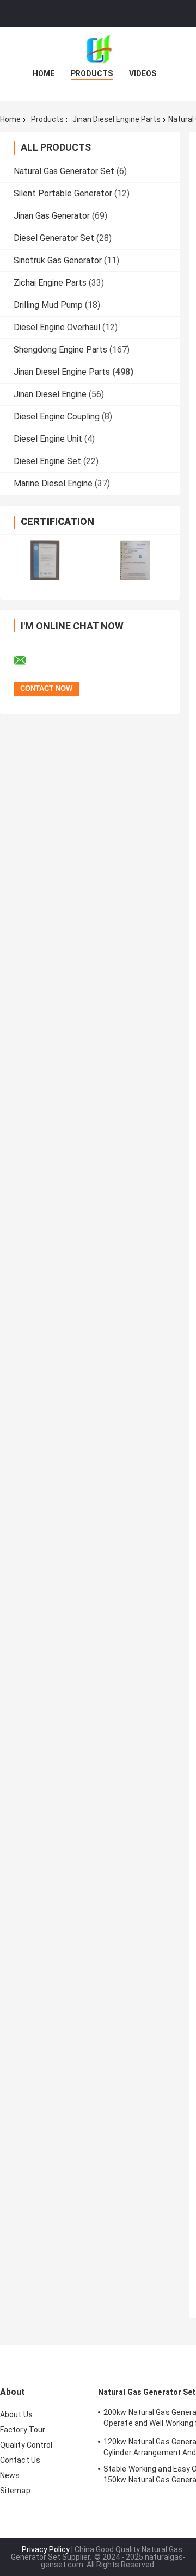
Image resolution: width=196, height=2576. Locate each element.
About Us (16, 2414)
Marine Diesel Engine (53, 483)
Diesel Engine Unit (48, 439)
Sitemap (15, 2491)
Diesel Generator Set (54, 238)
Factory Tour (23, 2430)
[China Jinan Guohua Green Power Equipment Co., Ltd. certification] (45, 560)
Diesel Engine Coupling (57, 416)
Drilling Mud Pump (48, 305)
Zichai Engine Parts (50, 283)
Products (92, 73)
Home (44, 73)
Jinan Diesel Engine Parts (117, 119)
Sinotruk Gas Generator (58, 260)
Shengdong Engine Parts (60, 350)
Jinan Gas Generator (52, 216)
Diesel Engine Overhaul (57, 327)
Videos (143, 73)
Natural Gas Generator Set (64, 171)
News (10, 2475)
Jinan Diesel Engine (50, 394)
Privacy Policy (46, 2549)
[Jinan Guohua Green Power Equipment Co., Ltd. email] (27, 660)
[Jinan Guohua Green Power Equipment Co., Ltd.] (98, 48)
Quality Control (26, 2445)
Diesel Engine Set (47, 461)
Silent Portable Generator (63, 193)
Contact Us (20, 2460)
